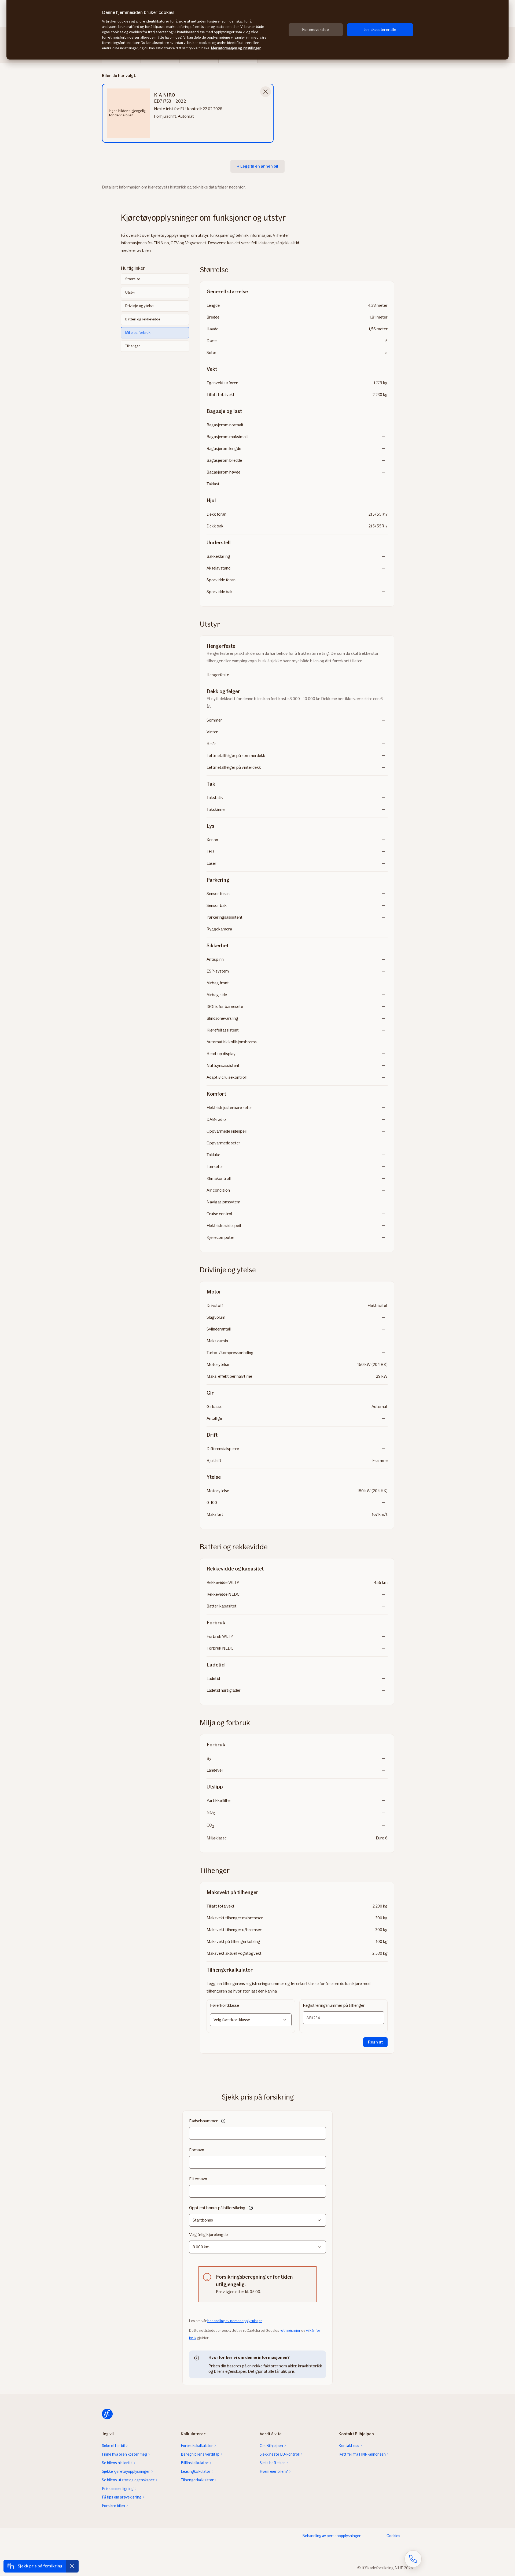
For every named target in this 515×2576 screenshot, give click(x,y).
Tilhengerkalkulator (197, 2480)
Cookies (393, 2536)
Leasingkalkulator (196, 2471)
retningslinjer (290, 2331)
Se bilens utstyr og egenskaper (128, 2480)
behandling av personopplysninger (235, 2321)
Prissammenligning (118, 2489)
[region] (257, 30)
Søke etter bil (113, 2446)
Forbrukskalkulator (197, 2446)
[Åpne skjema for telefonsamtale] (413, 2559)
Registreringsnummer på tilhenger (334, 2005)
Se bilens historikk (117, 2463)
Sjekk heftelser (272, 2463)
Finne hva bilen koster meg (124, 2454)
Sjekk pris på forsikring (40, 2566)
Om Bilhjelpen (271, 2446)
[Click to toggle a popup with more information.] (223, 2122)
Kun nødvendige (316, 30)
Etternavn (198, 2179)
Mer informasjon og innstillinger (236, 48)
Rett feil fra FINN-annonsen (362, 2454)
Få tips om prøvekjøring (122, 2497)
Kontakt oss (349, 2446)
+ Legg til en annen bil (257, 166)
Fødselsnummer (203, 2121)
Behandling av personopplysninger (332, 2536)
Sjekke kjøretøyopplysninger (126, 2471)
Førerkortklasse (225, 2005)
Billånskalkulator (195, 2463)
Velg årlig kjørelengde (208, 2235)
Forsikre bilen (113, 2506)
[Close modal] (266, 92)
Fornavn (197, 2150)
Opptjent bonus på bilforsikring (217, 2208)
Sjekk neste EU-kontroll (280, 2454)
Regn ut (375, 2042)
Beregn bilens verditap (200, 2454)
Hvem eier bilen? (274, 2471)
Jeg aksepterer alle (380, 30)
